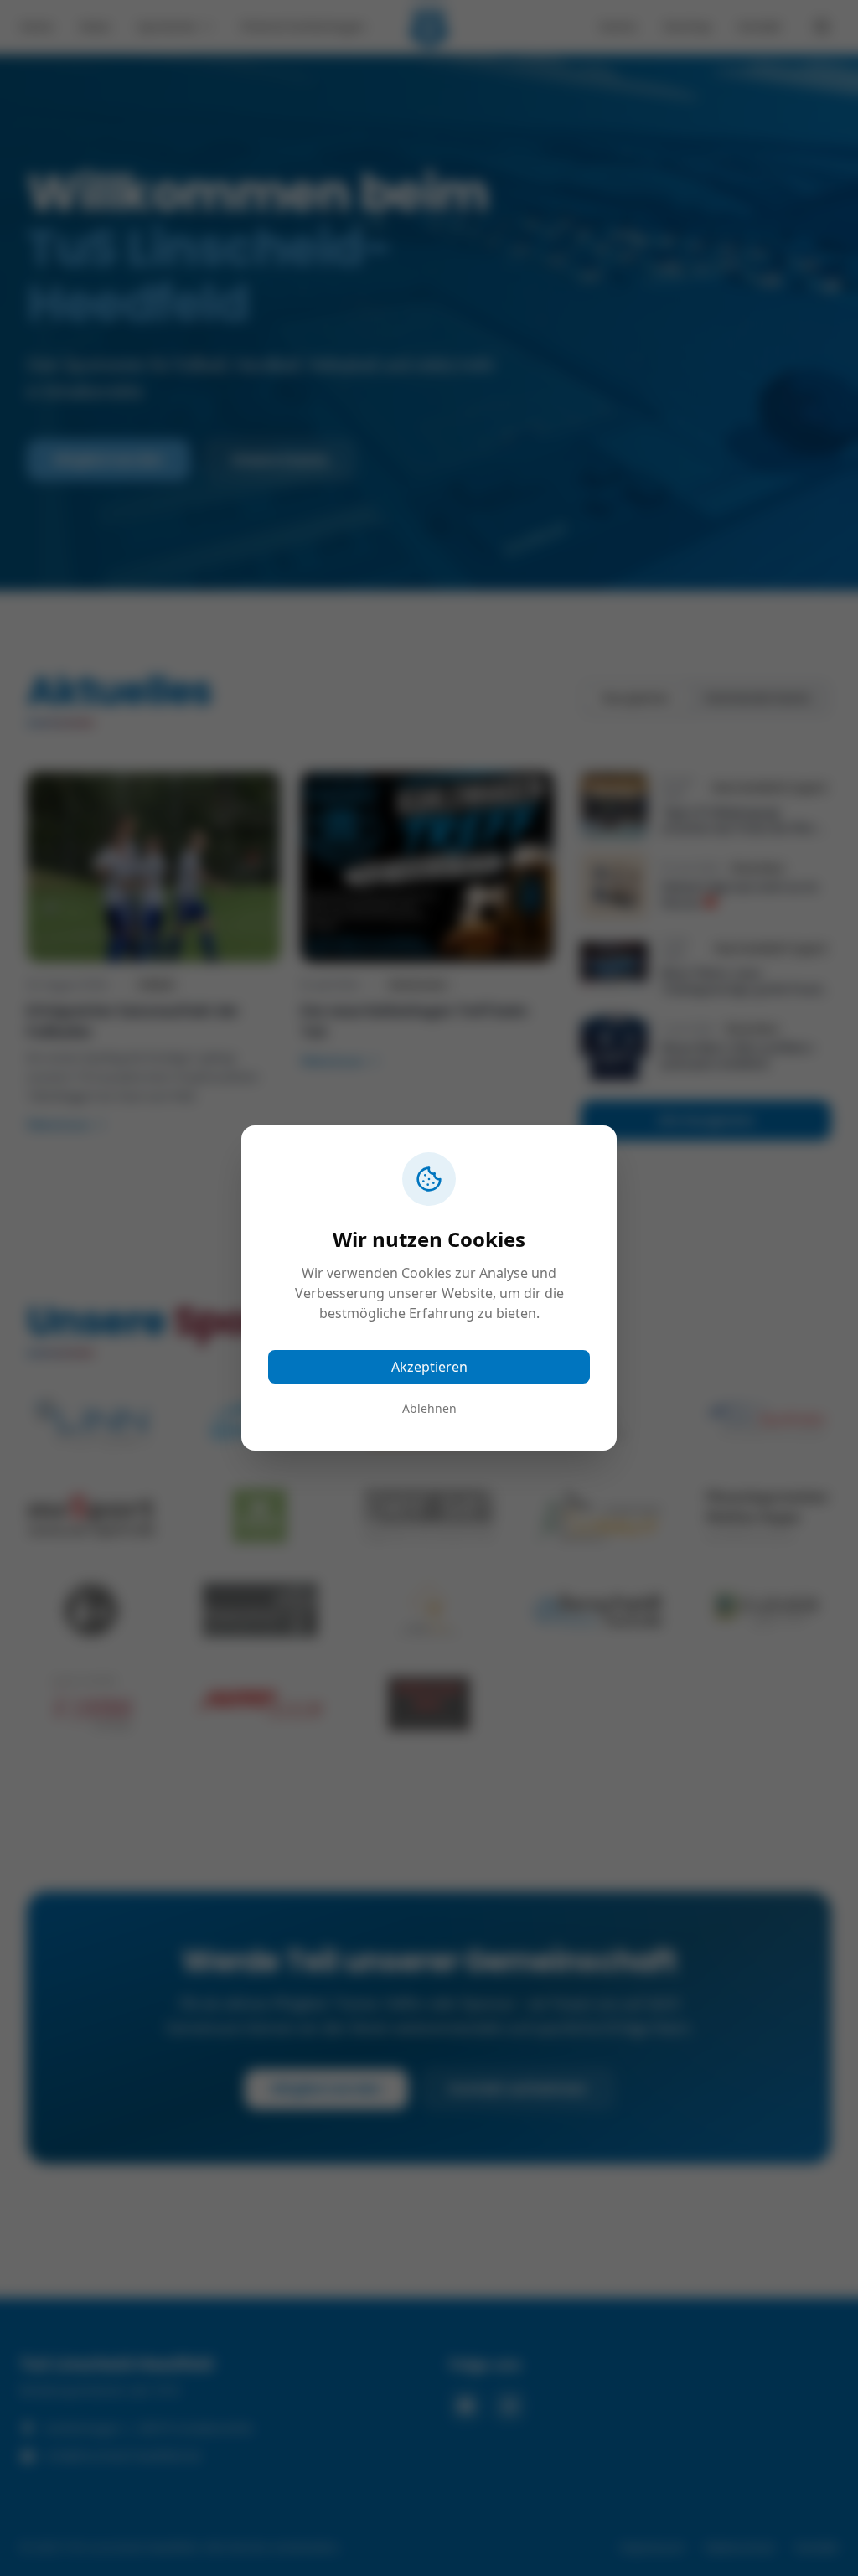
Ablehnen (429, 1408)
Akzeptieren (429, 1367)
